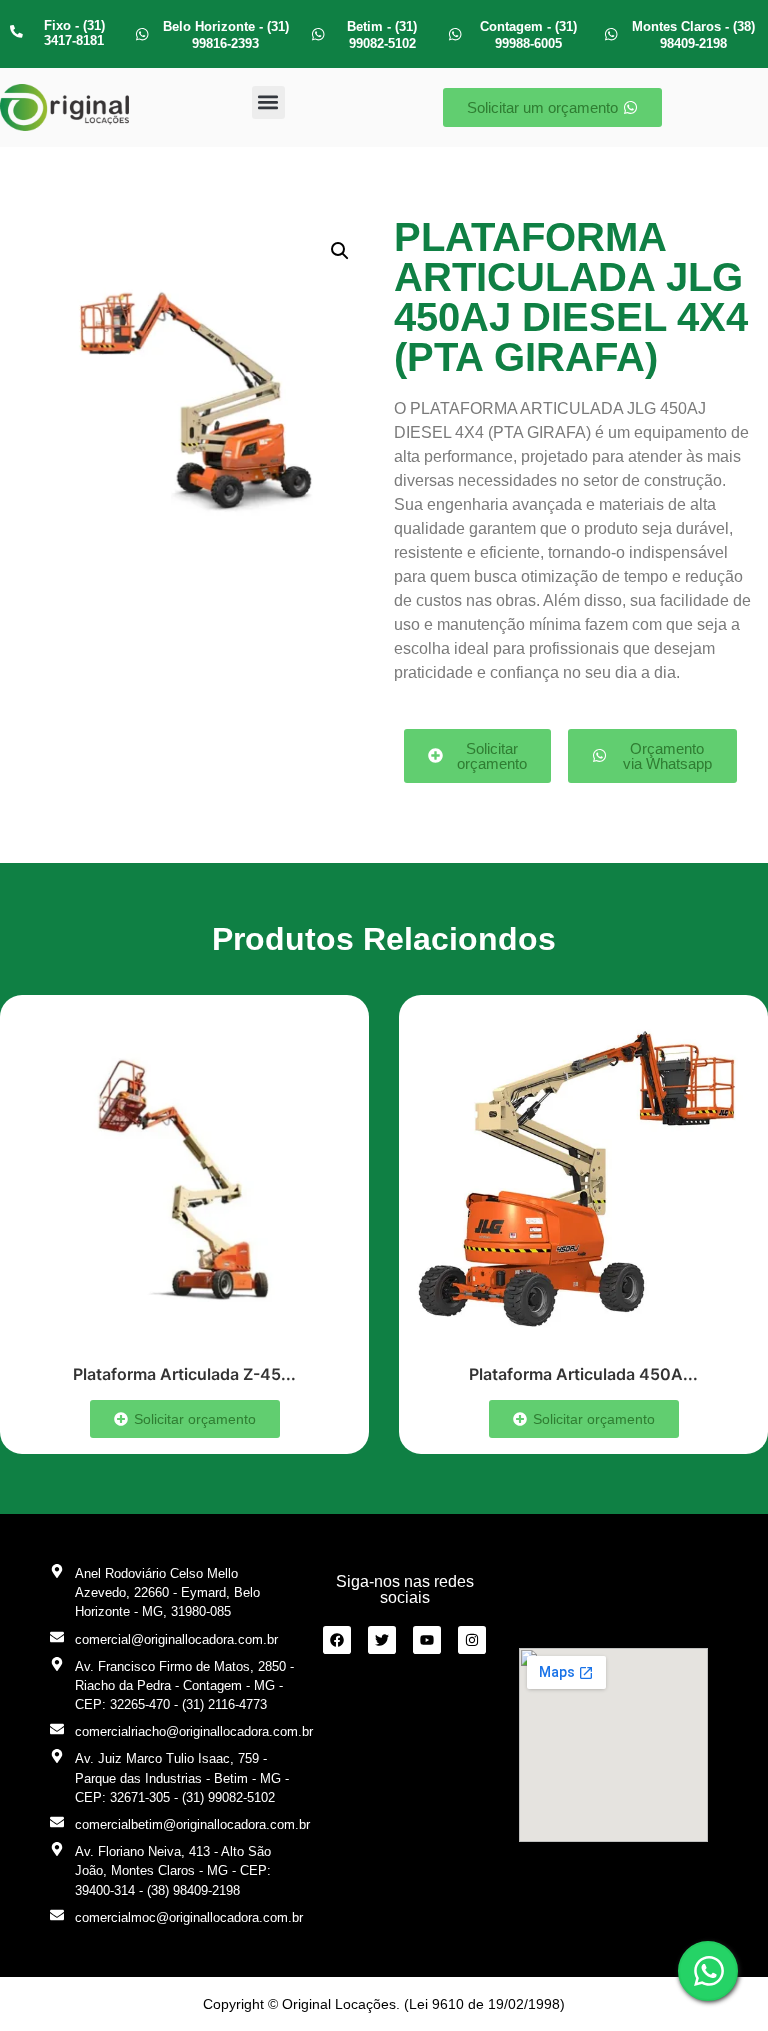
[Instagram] (472, 1640)
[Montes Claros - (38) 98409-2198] (611, 34)
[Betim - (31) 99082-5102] (318, 34)
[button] (268, 102)
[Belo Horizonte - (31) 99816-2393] (142, 34)
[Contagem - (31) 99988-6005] (455, 34)
